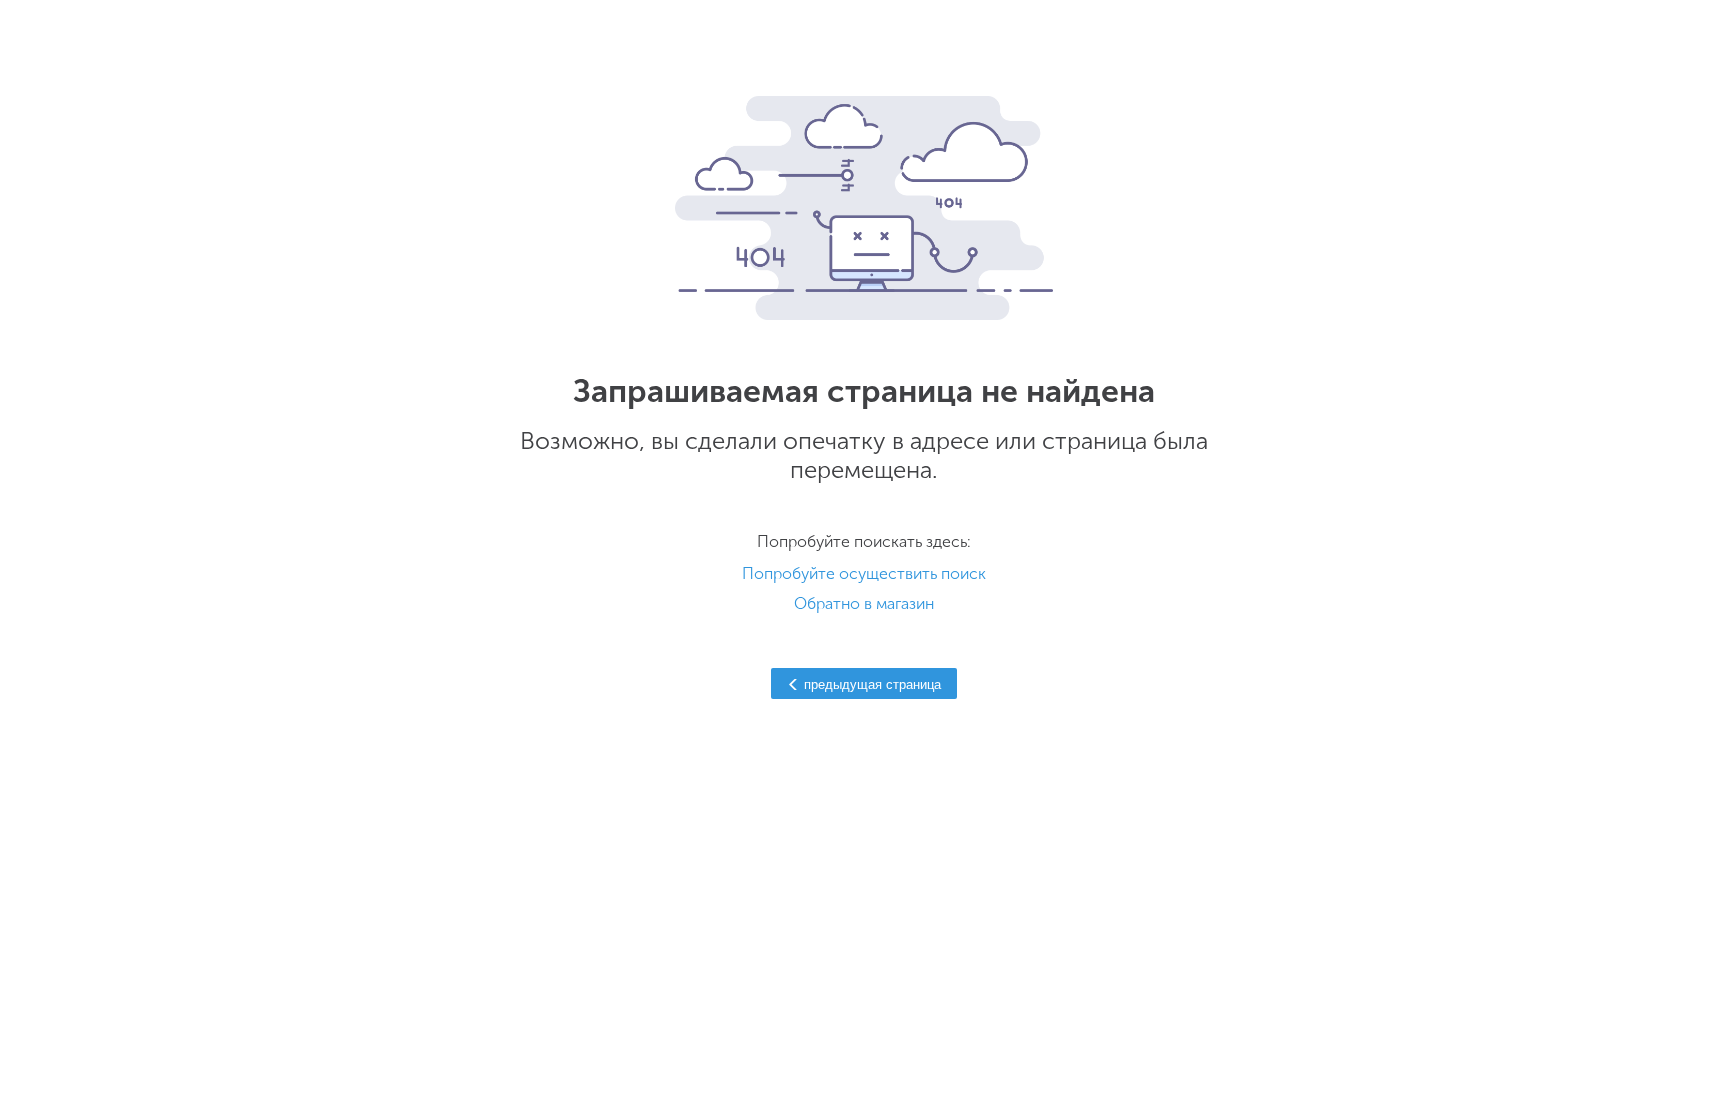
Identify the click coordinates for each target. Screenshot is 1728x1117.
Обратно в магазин (864, 603)
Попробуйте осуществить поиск (864, 573)
